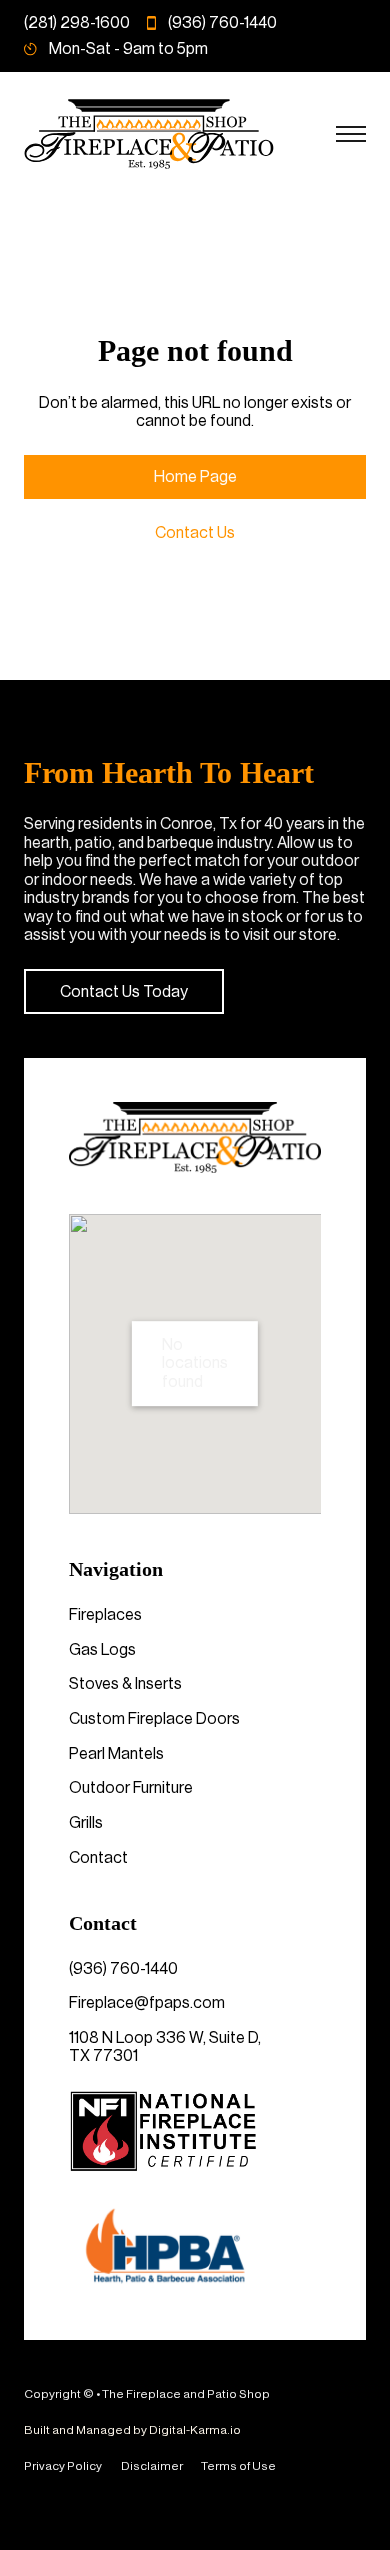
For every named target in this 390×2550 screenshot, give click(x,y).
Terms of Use (238, 2466)
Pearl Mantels (116, 1754)
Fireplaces (105, 1615)
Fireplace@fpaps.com (147, 2003)
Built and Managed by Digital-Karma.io (132, 2430)
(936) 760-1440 (123, 1969)
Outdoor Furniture (131, 1788)
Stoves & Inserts (125, 1684)
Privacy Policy (63, 2466)
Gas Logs (102, 1650)
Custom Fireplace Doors (154, 1719)
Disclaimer (152, 2466)
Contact (98, 1858)
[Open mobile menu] (351, 134)
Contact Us (195, 533)
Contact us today (124, 992)
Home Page (195, 477)
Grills (86, 1823)
